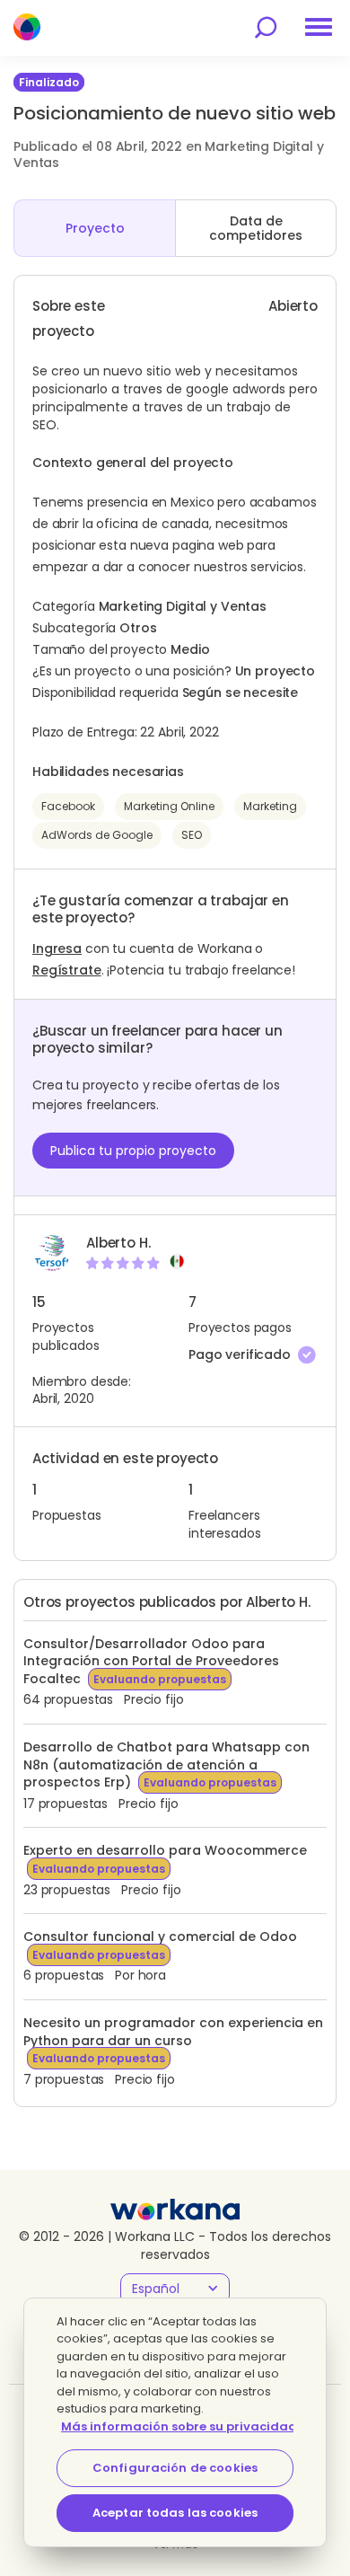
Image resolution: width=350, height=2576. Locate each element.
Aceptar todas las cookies (175, 2513)
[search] (266, 27)
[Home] (27, 27)
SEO (192, 835)
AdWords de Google (97, 835)
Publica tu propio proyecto (133, 1151)
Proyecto (95, 228)
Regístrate (67, 970)
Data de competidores (256, 228)
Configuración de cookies (175, 2468)
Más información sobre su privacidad (179, 2426)
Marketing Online (169, 806)
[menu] (319, 27)
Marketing (270, 806)
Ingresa (57, 948)
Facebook (68, 806)
